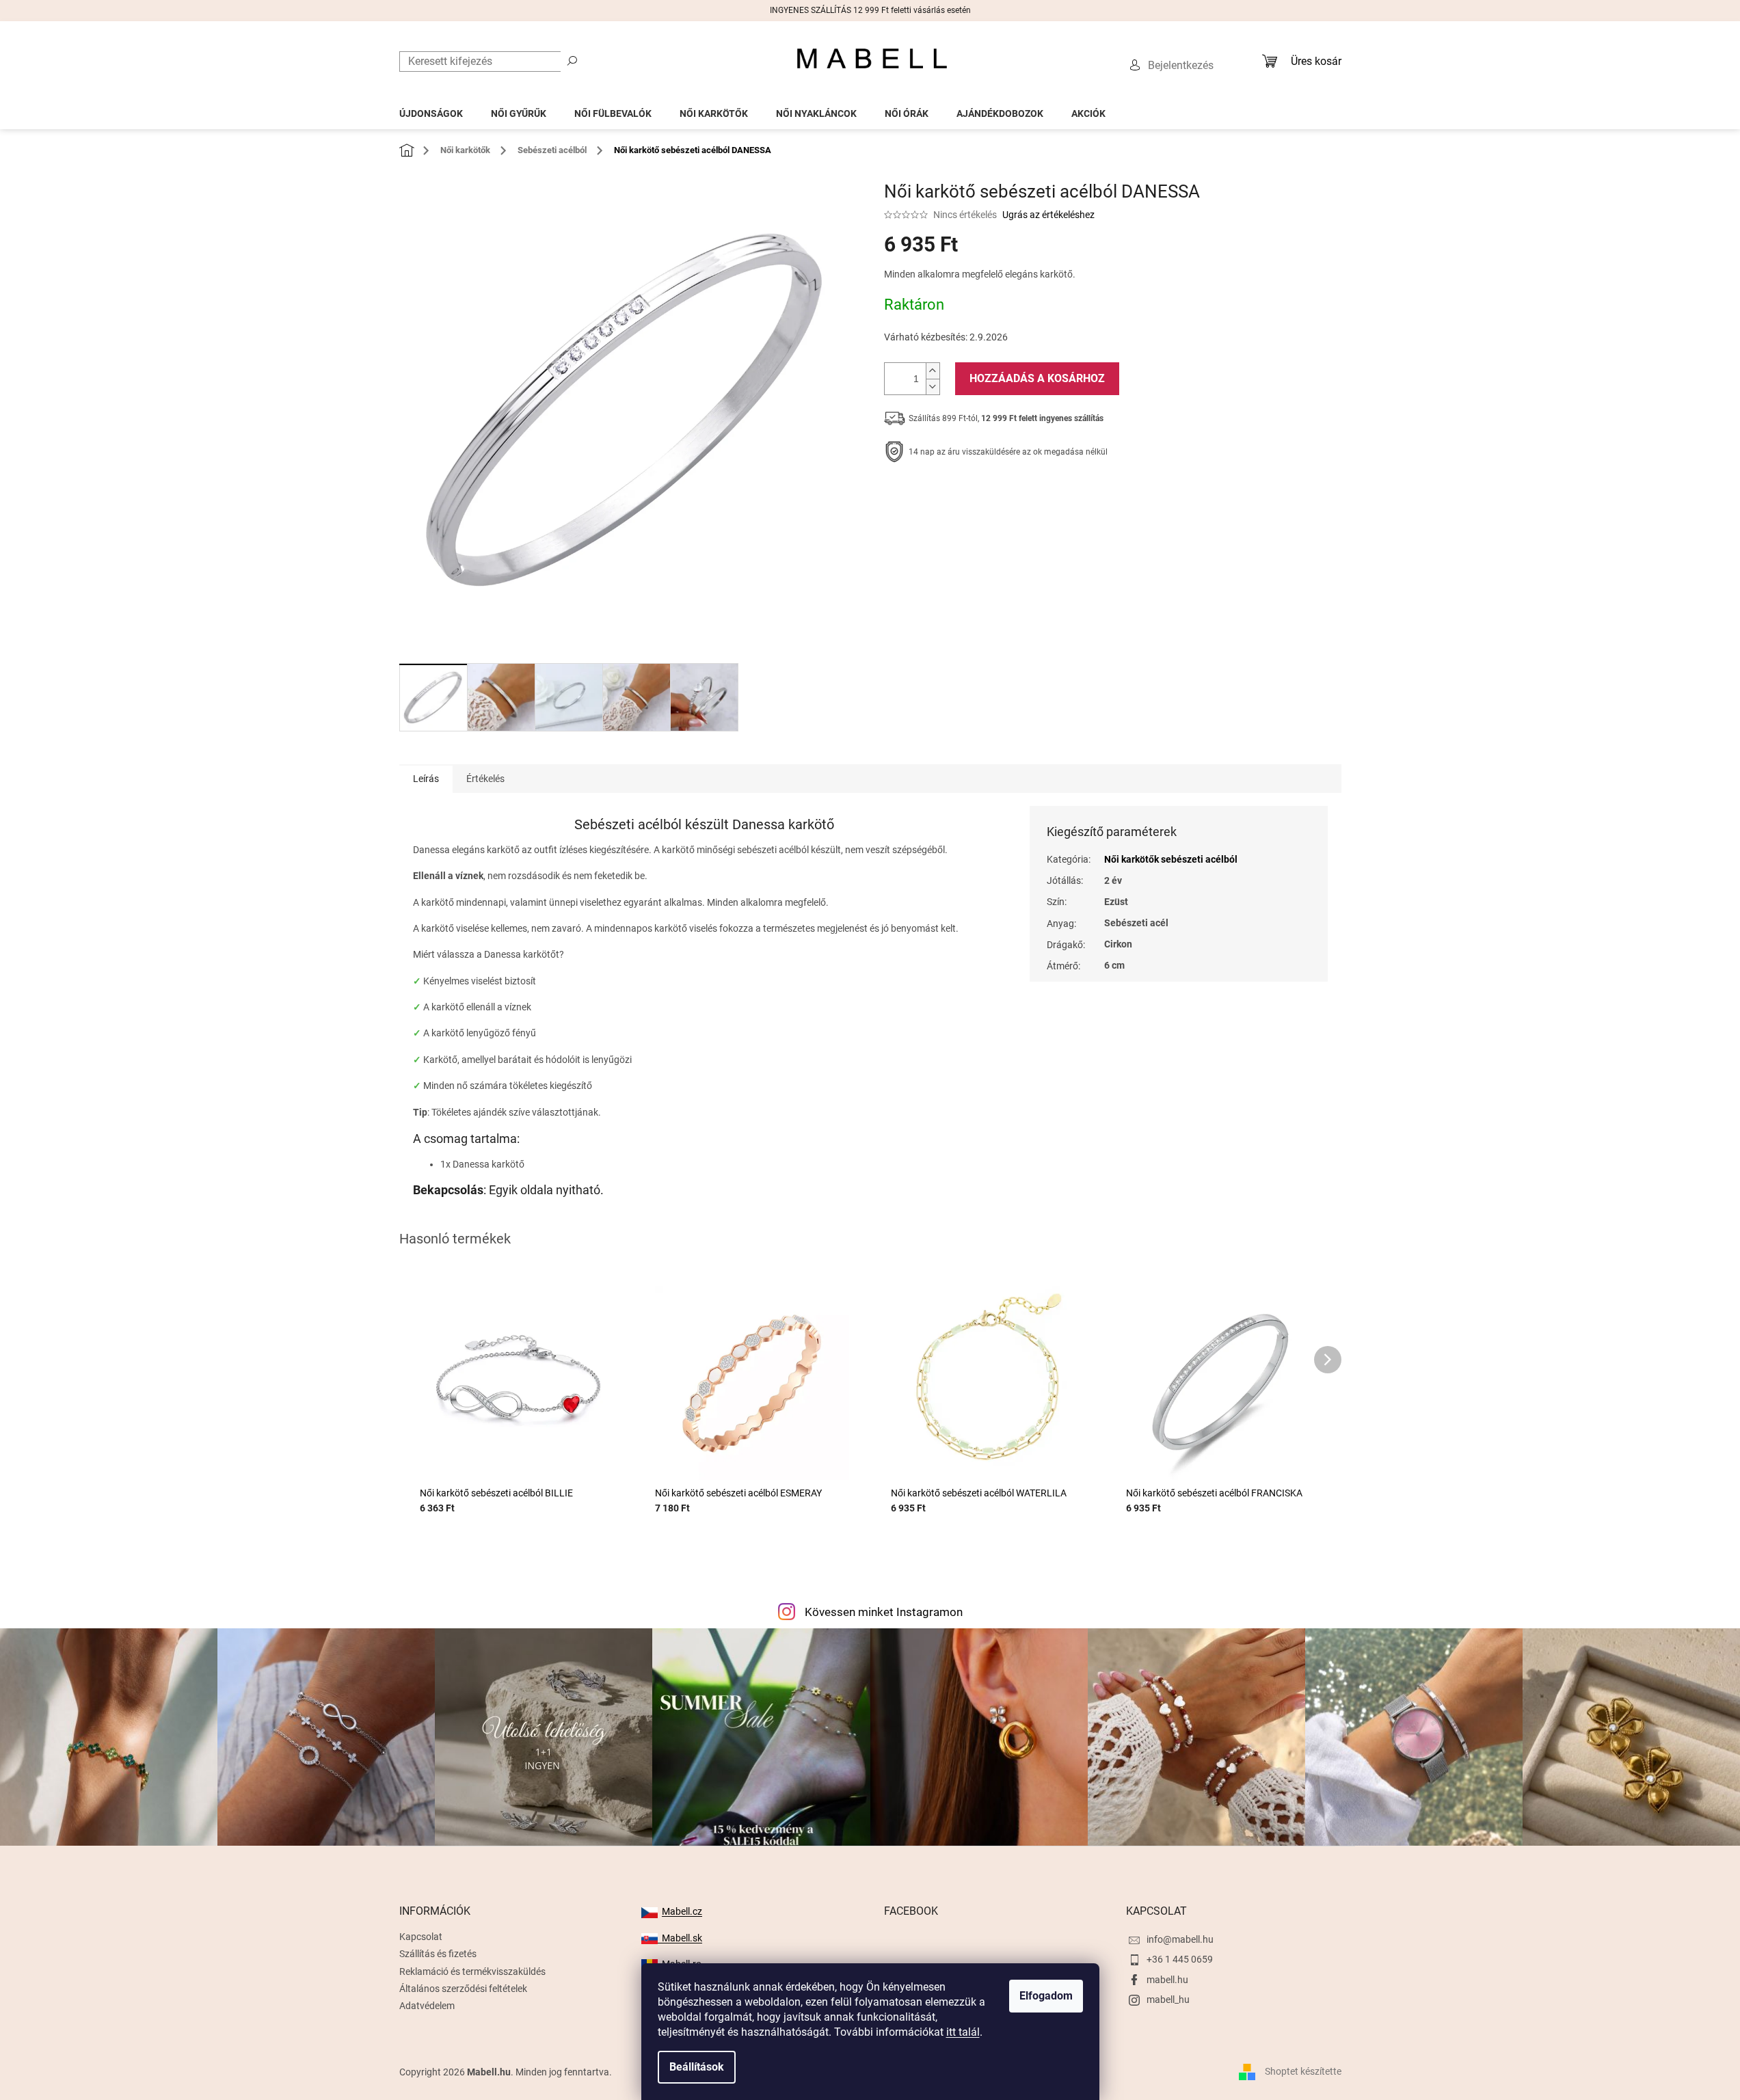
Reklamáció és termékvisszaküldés (472, 1971)
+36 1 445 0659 (1180, 1959)
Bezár (979, 494)
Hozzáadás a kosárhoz (1037, 378)
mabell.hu (1167, 1980)
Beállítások (697, 2067)
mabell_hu (1168, 2000)
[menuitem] (431, 110)
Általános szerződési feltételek (463, 1989)
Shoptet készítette (1303, 2071)
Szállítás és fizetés (438, 1954)
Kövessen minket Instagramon (884, 1612)
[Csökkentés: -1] (933, 387)
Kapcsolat (421, 1937)
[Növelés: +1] (933, 371)
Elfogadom (1046, 1996)
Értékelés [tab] (485, 779)
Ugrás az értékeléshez (1048, 215)
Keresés (572, 60)
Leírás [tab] (426, 779)
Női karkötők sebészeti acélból (1171, 859)
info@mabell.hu (1180, 1939)
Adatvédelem (427, 2006)
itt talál (963, 2032)
